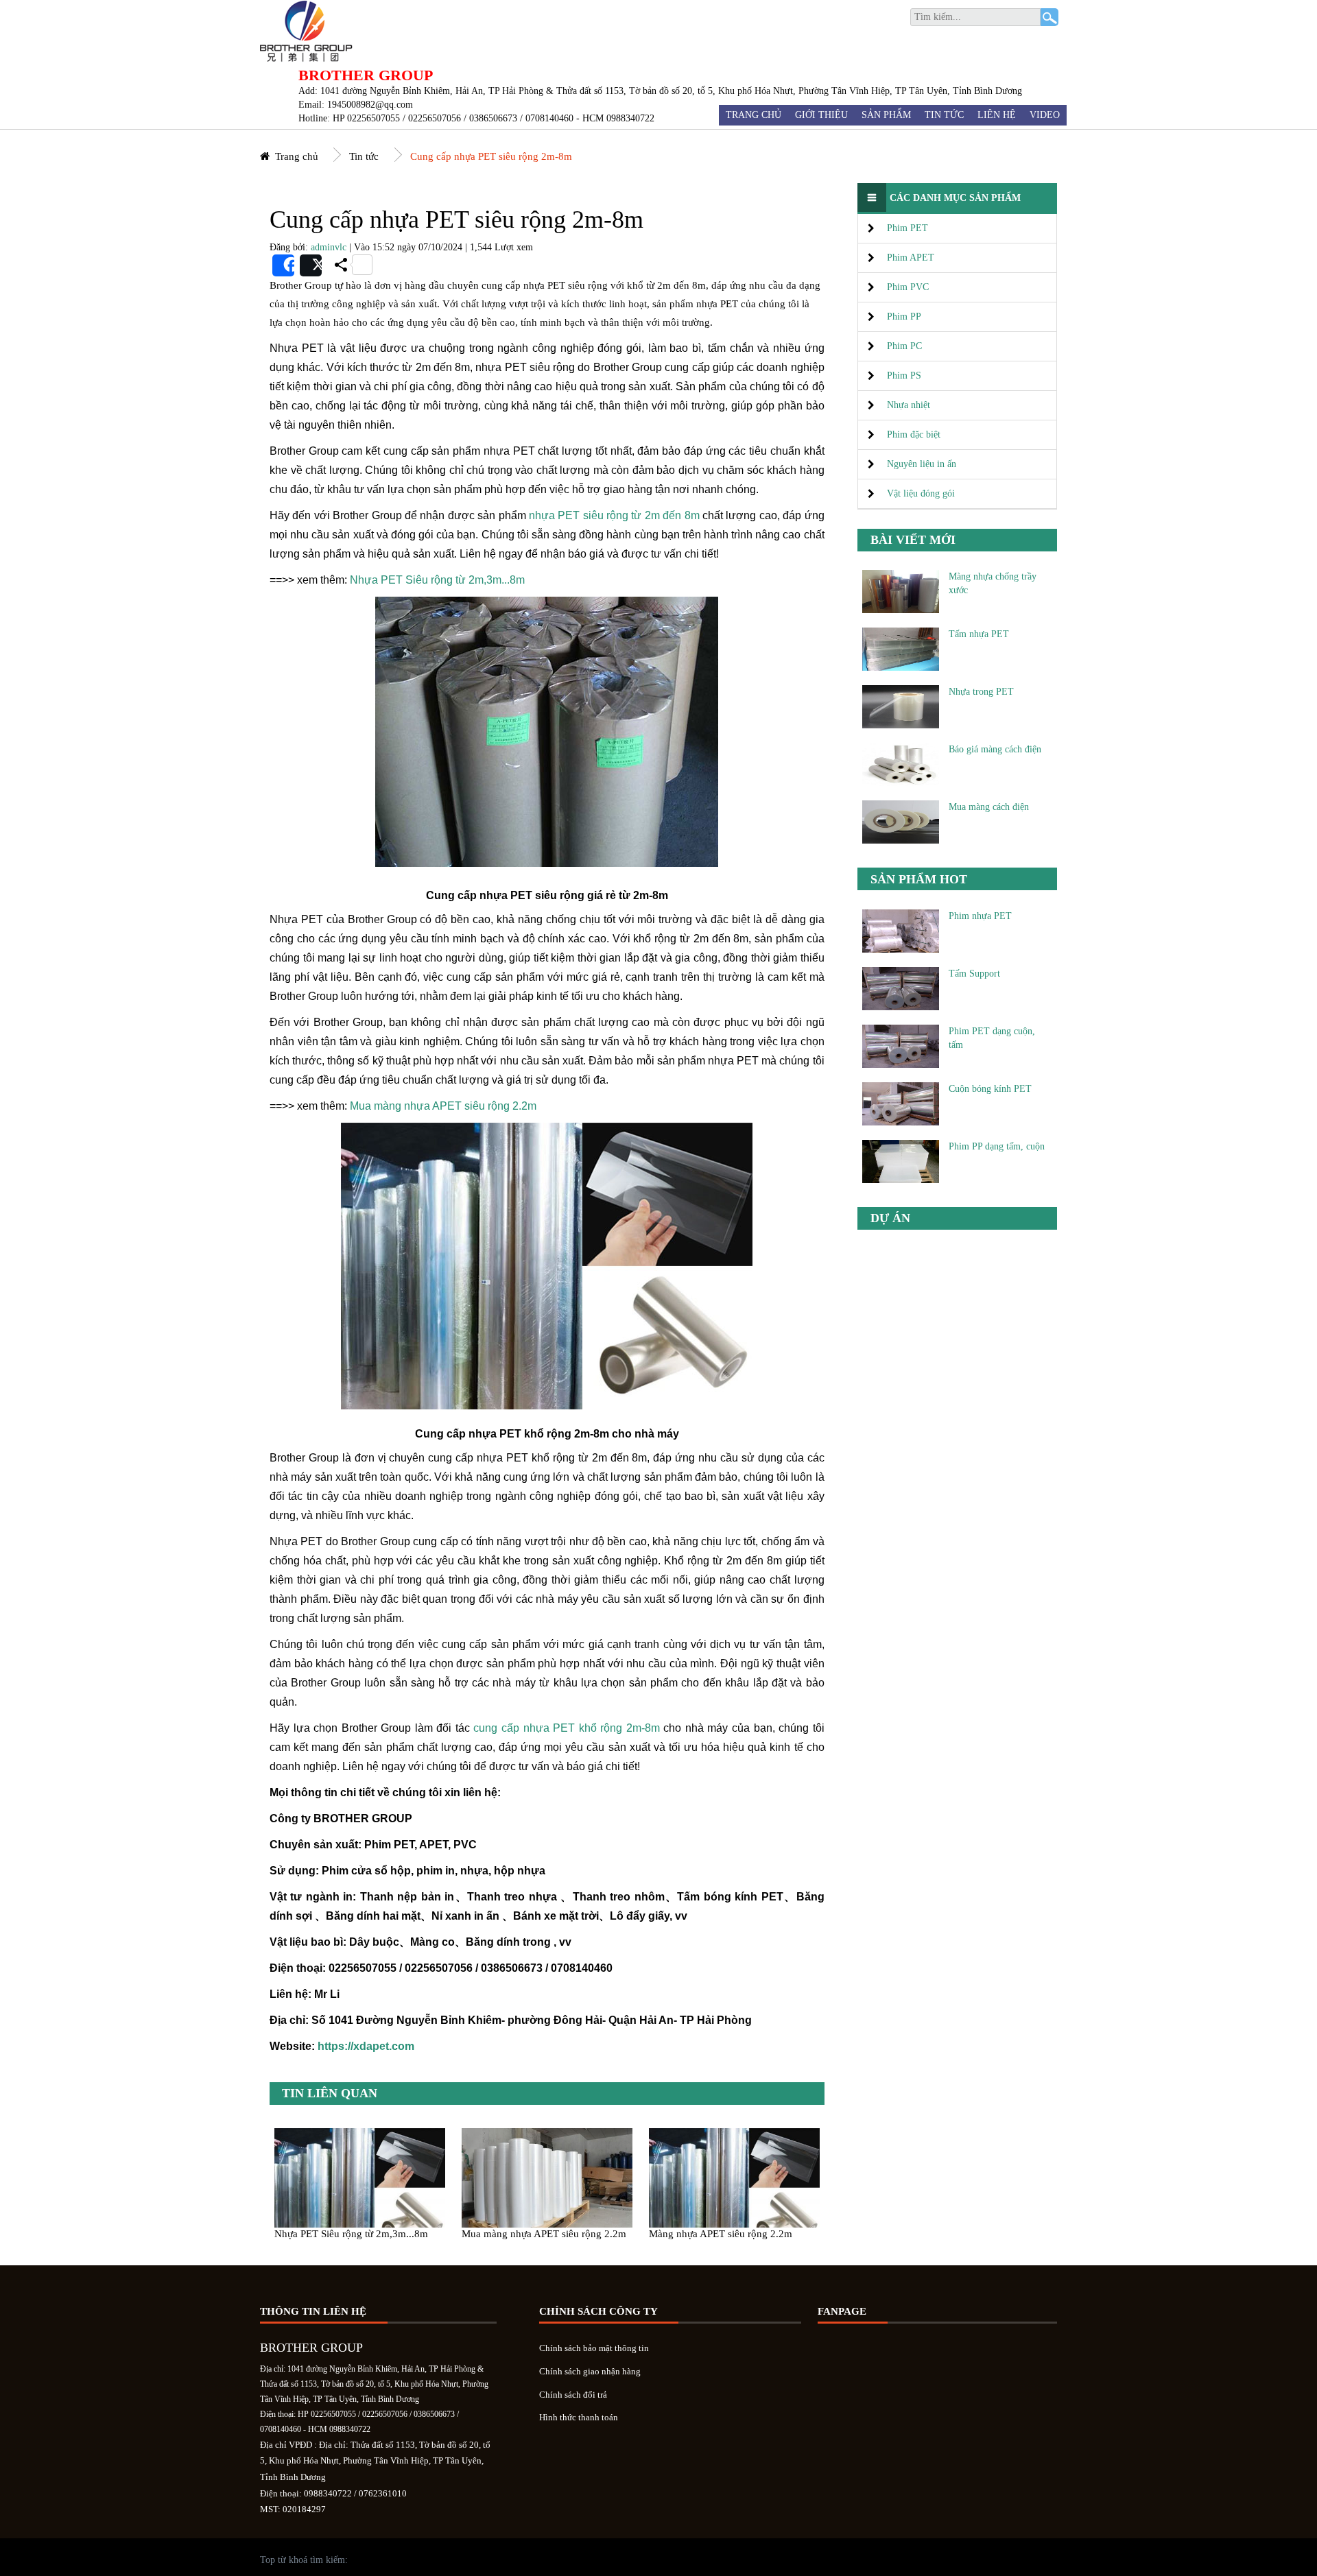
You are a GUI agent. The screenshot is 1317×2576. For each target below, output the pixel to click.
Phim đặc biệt (914, 434)
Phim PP (904, 317)
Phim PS (904, 375)
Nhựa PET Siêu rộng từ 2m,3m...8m (437, 580)
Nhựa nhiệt (909, 405)
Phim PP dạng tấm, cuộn (997, 1146)
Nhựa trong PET (981, 692)
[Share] (283, 265)
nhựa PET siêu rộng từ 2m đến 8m (614, 515)
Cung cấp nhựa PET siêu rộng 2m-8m (491, 156)
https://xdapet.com (366, 2046)
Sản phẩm (886, 115)
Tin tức (944, 115)
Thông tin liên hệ (313, 2311)
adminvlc (329, 247)
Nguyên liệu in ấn (922, 464)
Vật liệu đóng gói (921, 493)
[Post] (311, 265)
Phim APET (911, 258)
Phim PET (907, 228)
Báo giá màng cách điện (995, 749)
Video (1045, 115)
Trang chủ (754, 115)
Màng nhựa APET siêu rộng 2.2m (721, 2233)
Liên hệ (997, 115)
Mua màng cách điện (989, 807)
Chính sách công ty (598, 2311)
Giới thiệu (821, 115)
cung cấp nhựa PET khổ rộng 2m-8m (566, 1728)
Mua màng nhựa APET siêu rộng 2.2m (443, 1106)
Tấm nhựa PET (979, 634)
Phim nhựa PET (980, 916)
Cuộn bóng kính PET (990, 1089)
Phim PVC (908, 287)
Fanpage (842, 2311)
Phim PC (904, 346)
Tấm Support (974, 974)
